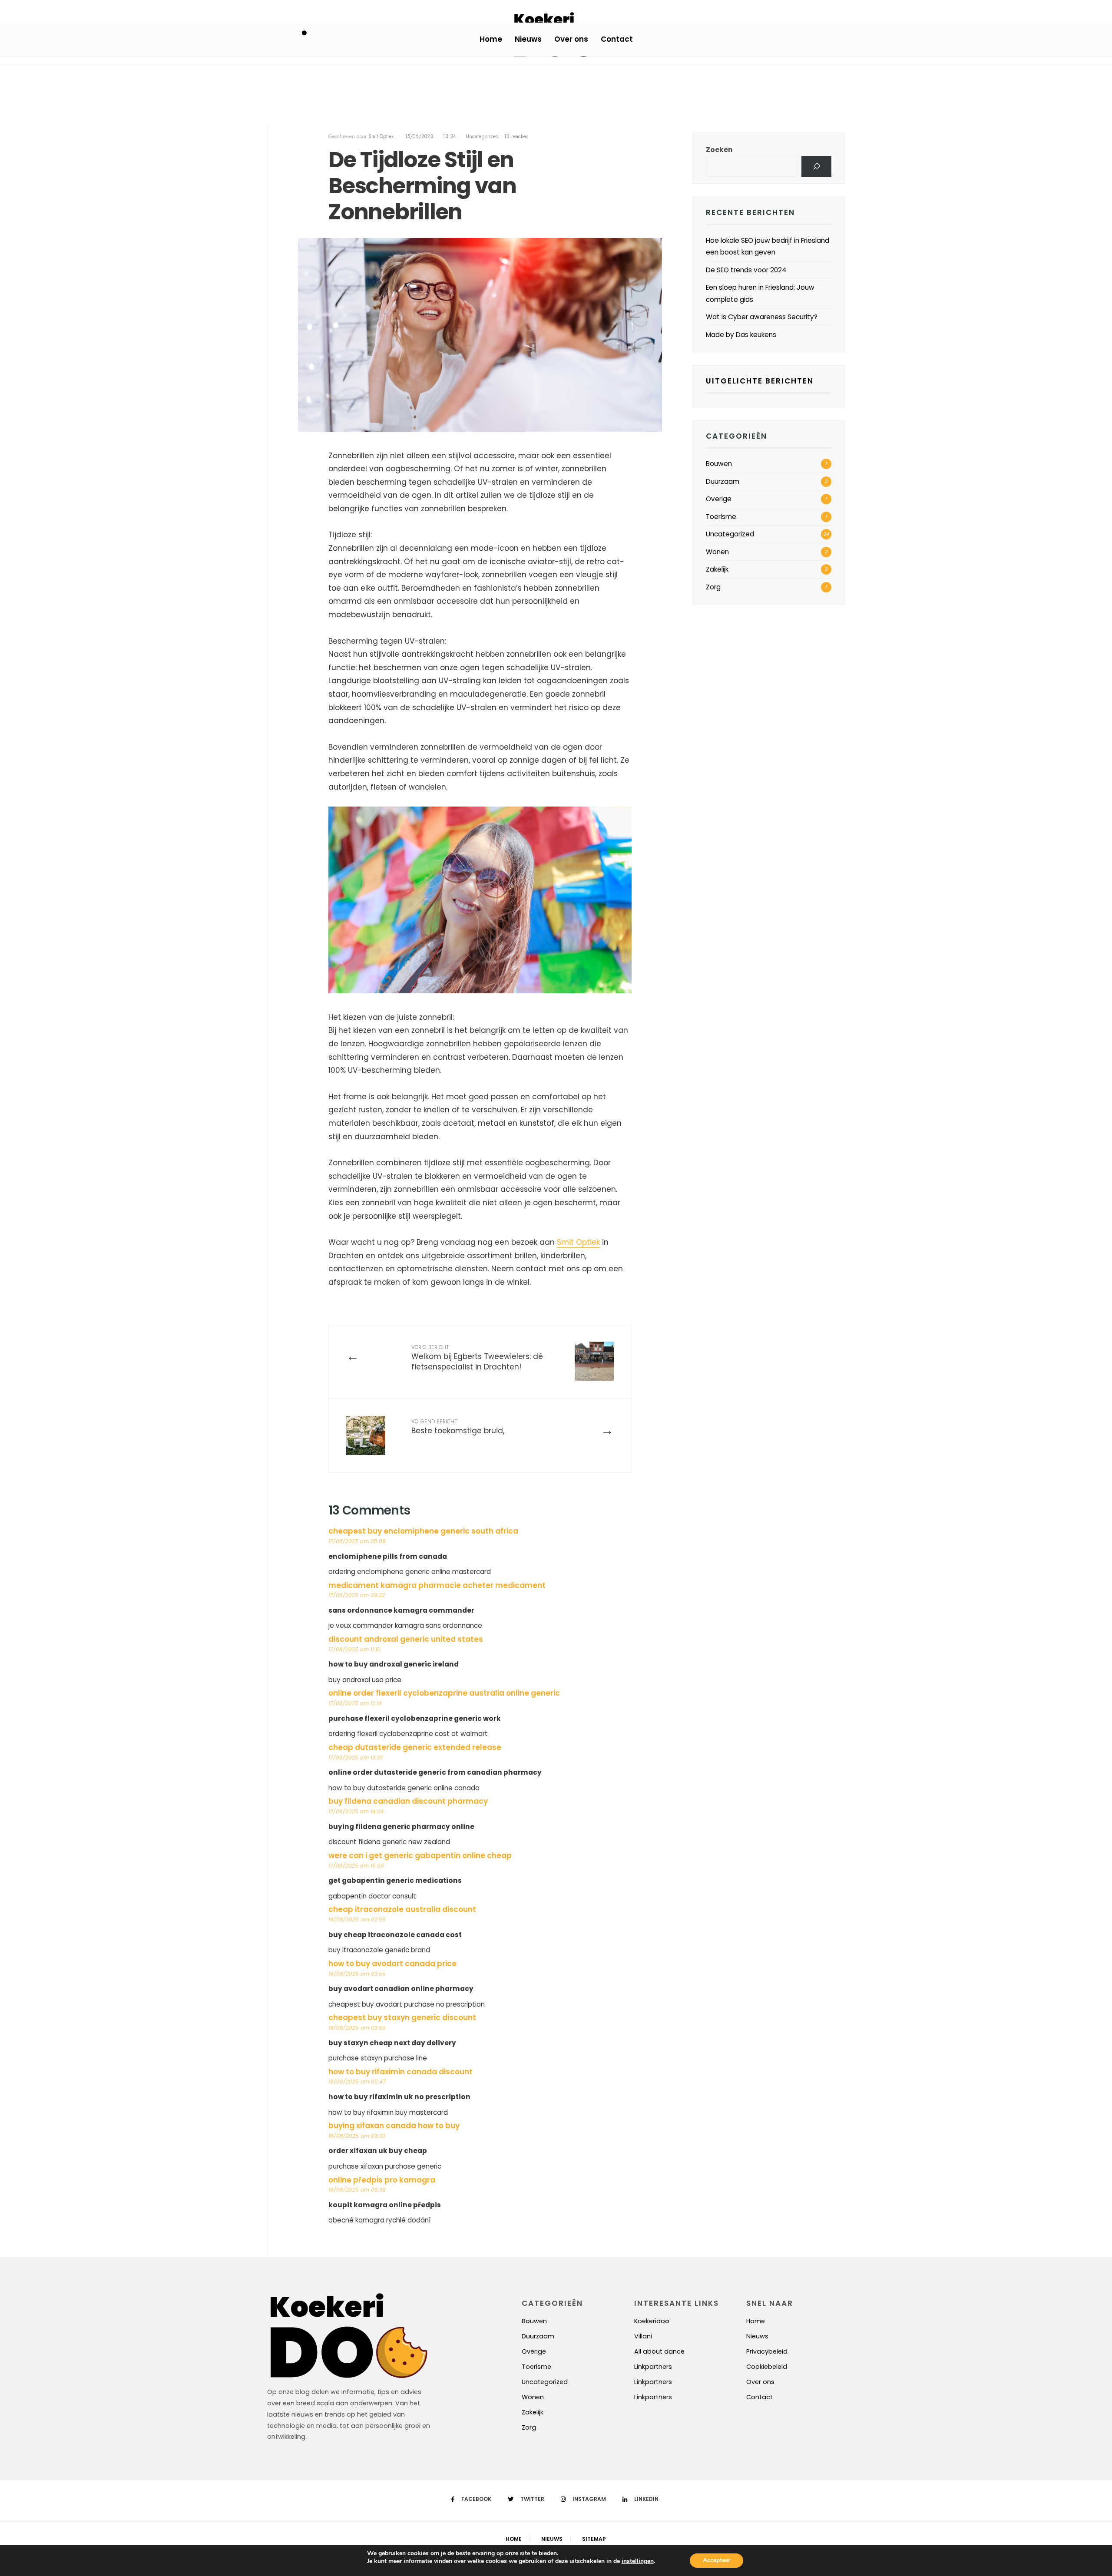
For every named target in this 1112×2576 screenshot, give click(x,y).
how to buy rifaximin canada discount (400, 2072)
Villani (643, 2336)
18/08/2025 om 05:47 (357, 2082)
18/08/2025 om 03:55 (357, 1974)
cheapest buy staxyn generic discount (402, 2017)
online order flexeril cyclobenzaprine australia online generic (444, 1693)
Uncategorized (482, 136)
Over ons (571, 39)
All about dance (659, 2351)
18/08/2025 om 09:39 (357, 2190)
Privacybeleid (767, 2351)
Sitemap (594, 2539)
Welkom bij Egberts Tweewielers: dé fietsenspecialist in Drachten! (477, 1358)
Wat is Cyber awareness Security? (762, 317)
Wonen (717, 552)
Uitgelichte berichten (760, 381)
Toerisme (721, 517)
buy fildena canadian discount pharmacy (408, 1801)
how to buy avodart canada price (392, 1964)
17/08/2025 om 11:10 (354, 1649)
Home (491, 39)
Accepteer (717, 2560)
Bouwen (719, 464)
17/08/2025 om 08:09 (357, 1541)
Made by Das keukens (741, 335)
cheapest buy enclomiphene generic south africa (423, 1531)
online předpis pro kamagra (382, 2180)
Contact (617, 39)
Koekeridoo (652, 2321)
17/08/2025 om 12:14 (355, 1703)
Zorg (713, 587)
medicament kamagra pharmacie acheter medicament (437, 1585)
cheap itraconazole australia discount (402, 1909)
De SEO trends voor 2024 (746, 270)
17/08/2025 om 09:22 (357, 1595)
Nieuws (528, 39)
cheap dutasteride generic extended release (415, 1747)
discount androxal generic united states (406, 1639)
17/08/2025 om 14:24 (356, 1811)
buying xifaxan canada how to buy (394, 2126)
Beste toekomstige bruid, (458, 1427)
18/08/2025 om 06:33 (357, 2136)
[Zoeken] (816, 166)
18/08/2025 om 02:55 (357, 1920)
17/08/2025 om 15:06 (356, 1866)
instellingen (638, 2561)
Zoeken (719, 150)
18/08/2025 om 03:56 (357, 2028)
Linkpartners (653, 2367)
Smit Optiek (382, 136)
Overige (719, 499)
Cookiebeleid (767, 2367)
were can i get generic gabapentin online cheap (420, 1855)
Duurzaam (723, 481)
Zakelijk (717, 569)
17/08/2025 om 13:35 (356, 1758)
